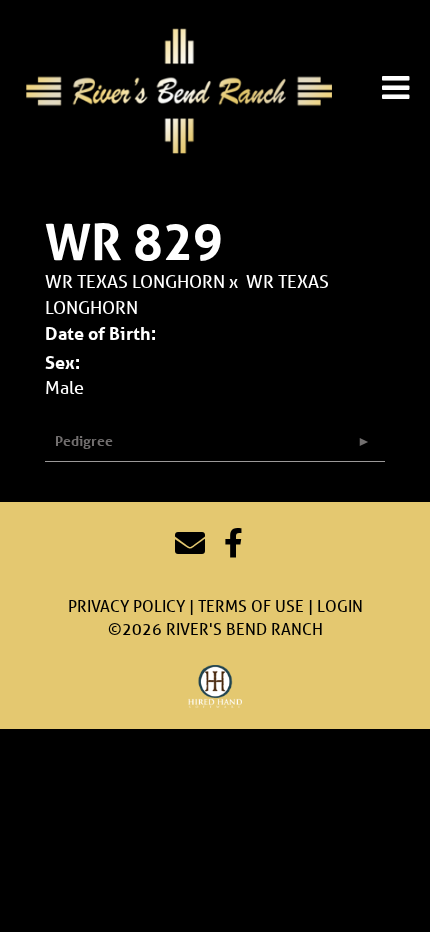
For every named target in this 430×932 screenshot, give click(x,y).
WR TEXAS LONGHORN (135, 281)
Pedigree (84, 440)
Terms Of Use (251, 605)
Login (340, 605)
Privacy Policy (126, 605)
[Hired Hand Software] (215, 687)
